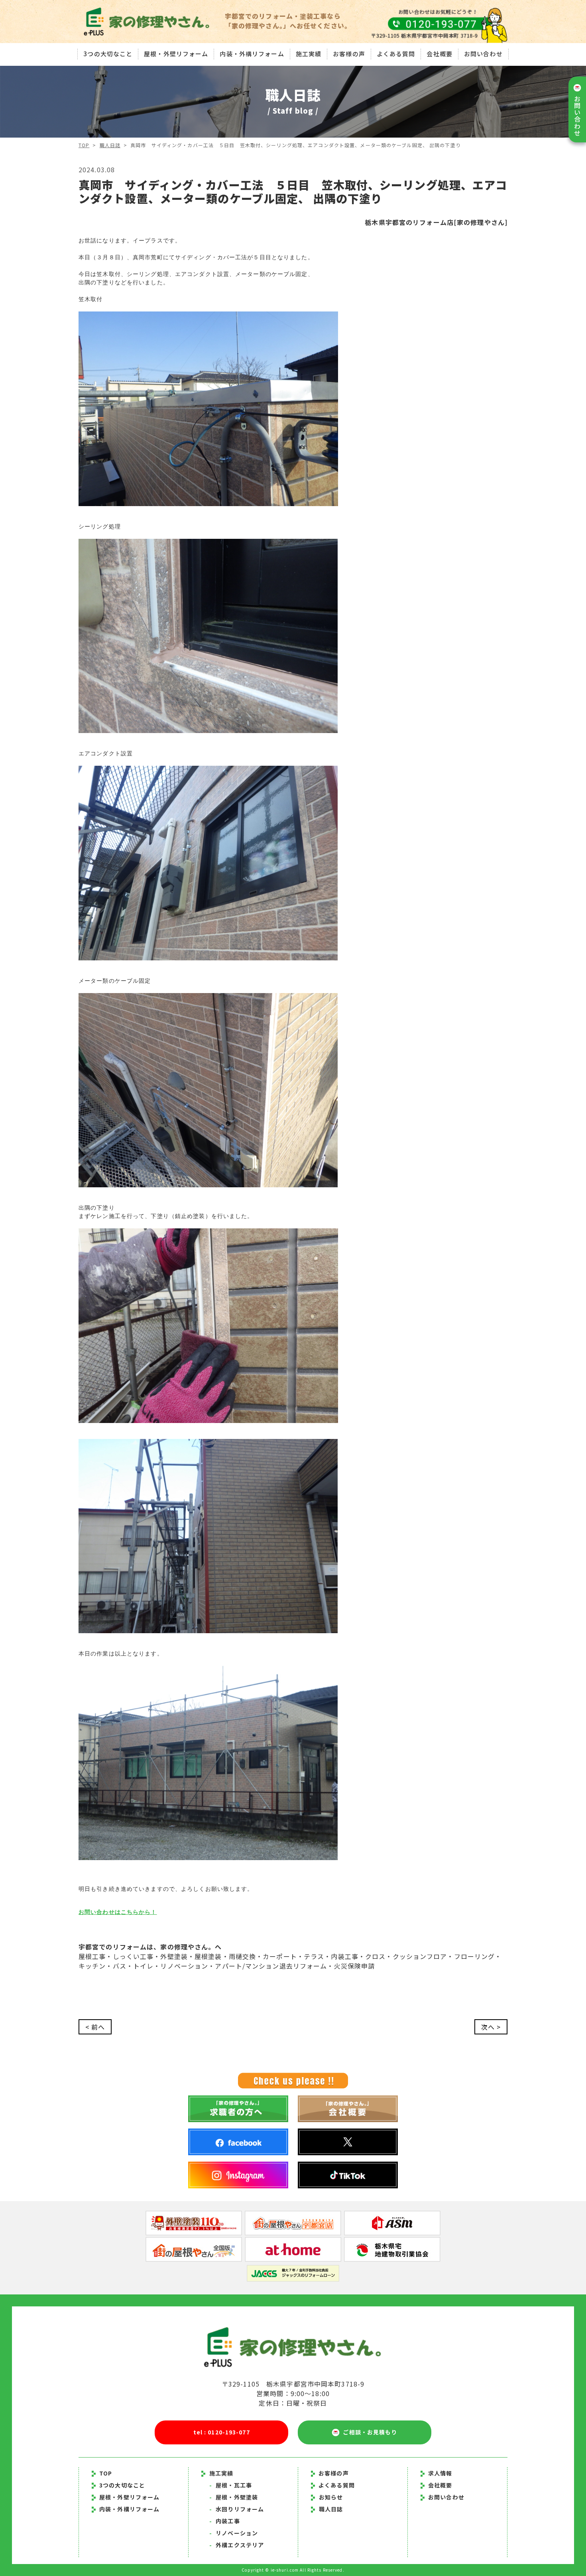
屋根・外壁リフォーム (176, 54)
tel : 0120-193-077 (222, 2432)
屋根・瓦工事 (231, 2485)
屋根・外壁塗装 (234, 2497)
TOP (84, 145)
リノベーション (234, 2533)
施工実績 (309, 54)
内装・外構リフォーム (252, 54)
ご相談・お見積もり (368, 2432)
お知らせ (331, 2497)
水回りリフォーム (237, 2509)
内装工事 (225, 2521)
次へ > (491, 2027)
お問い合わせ (483, 54)
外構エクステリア (237, 2545)
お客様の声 (349, 54)
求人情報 (440, 2473)
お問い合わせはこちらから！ (118, 1912)
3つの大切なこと (108, 54)
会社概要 (439, 54)
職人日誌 (110, 145)
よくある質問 (396, 54)
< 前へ (95, 2027)
